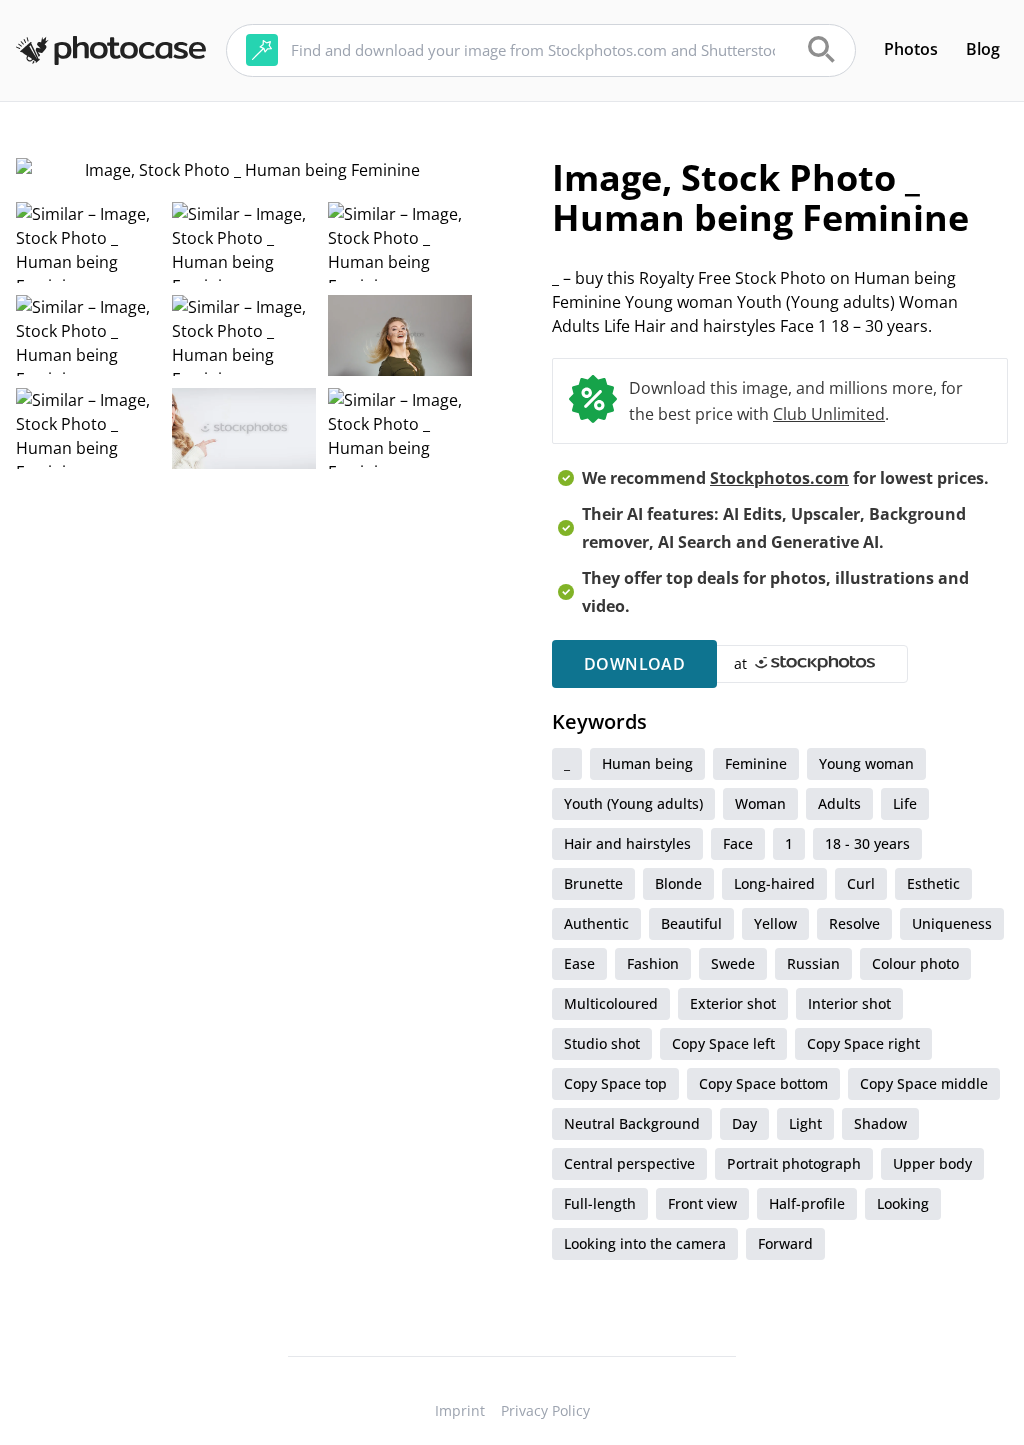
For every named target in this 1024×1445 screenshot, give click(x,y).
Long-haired (774, 883)
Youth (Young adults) (633, 803)
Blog (983, 49)
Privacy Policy (545, 1410)
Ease (579, 963)
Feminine (756, 763)
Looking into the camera (645, 1243)
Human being (647, 763)
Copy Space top (615, 1083)
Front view (702, 1203)
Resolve (854, 923)
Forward (785, 1243)
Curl (861, 883)
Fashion (653, 963)
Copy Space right (863, 1043)
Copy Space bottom (763, 1083)
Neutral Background (632, 1123)
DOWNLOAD (634, 664)
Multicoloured (611, 1003)
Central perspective (629, 1163)
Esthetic (933, 883)
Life (905, 803)
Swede (733, 963)
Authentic (596, 923)
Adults (839, 803)
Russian (813, 963)
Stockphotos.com (779, 478)
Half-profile (807, 1203)
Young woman (866, 763)
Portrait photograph (794, 1163)
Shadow (880, 1123)
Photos (911, 49)
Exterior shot (733, 1003)
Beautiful (691, 923)
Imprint (460, 1410)
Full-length (600, 1203)
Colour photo (915, 963)
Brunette (593, 883)
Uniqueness (952, 923)
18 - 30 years (867, 843)
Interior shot (849, 1003)
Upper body (932, 1163)
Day (744, 1123)
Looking (903, 1203)
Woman (760, 803)
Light (805, 1123)
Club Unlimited (829, 414)
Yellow (775, 923)
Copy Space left (723, 1043)
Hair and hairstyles (627, 843)
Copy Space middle (924, 1083)
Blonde (678, 883)
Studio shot (602, 1043)
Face (738, 843)
